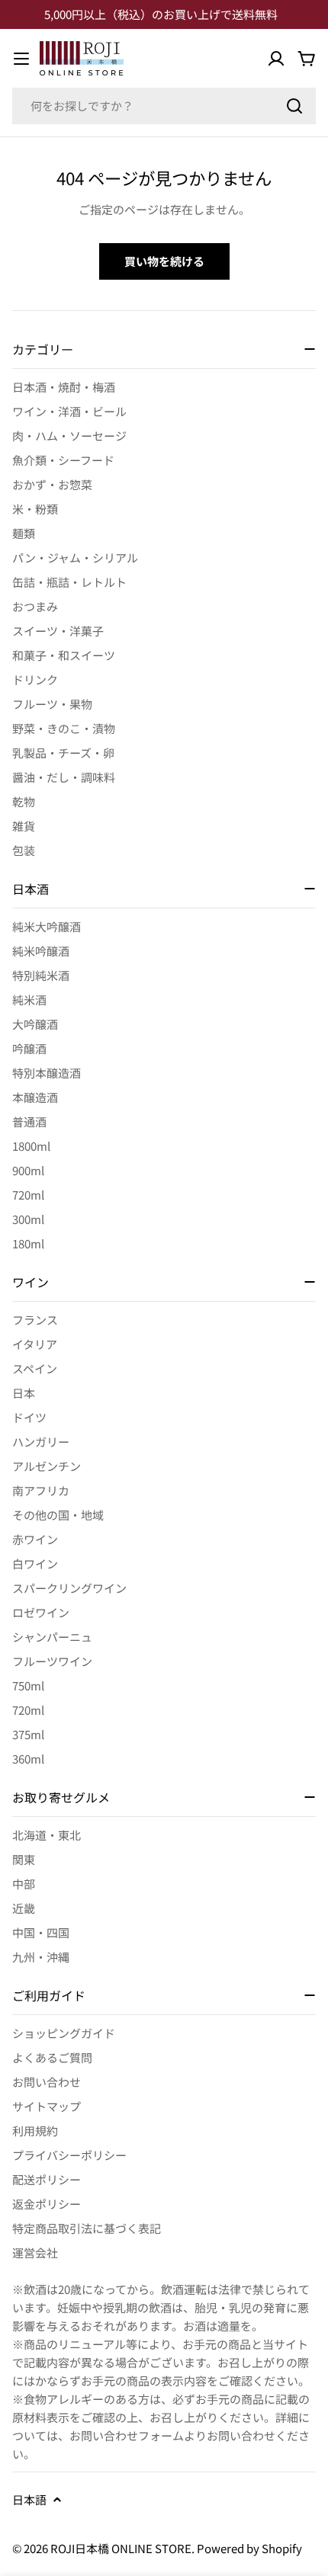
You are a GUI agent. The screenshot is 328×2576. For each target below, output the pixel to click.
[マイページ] (276, 59)
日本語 (29, 2499)
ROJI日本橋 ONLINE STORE (121, 2548)
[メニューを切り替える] (21, 59)
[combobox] (164, 106)
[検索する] (294, 106)
